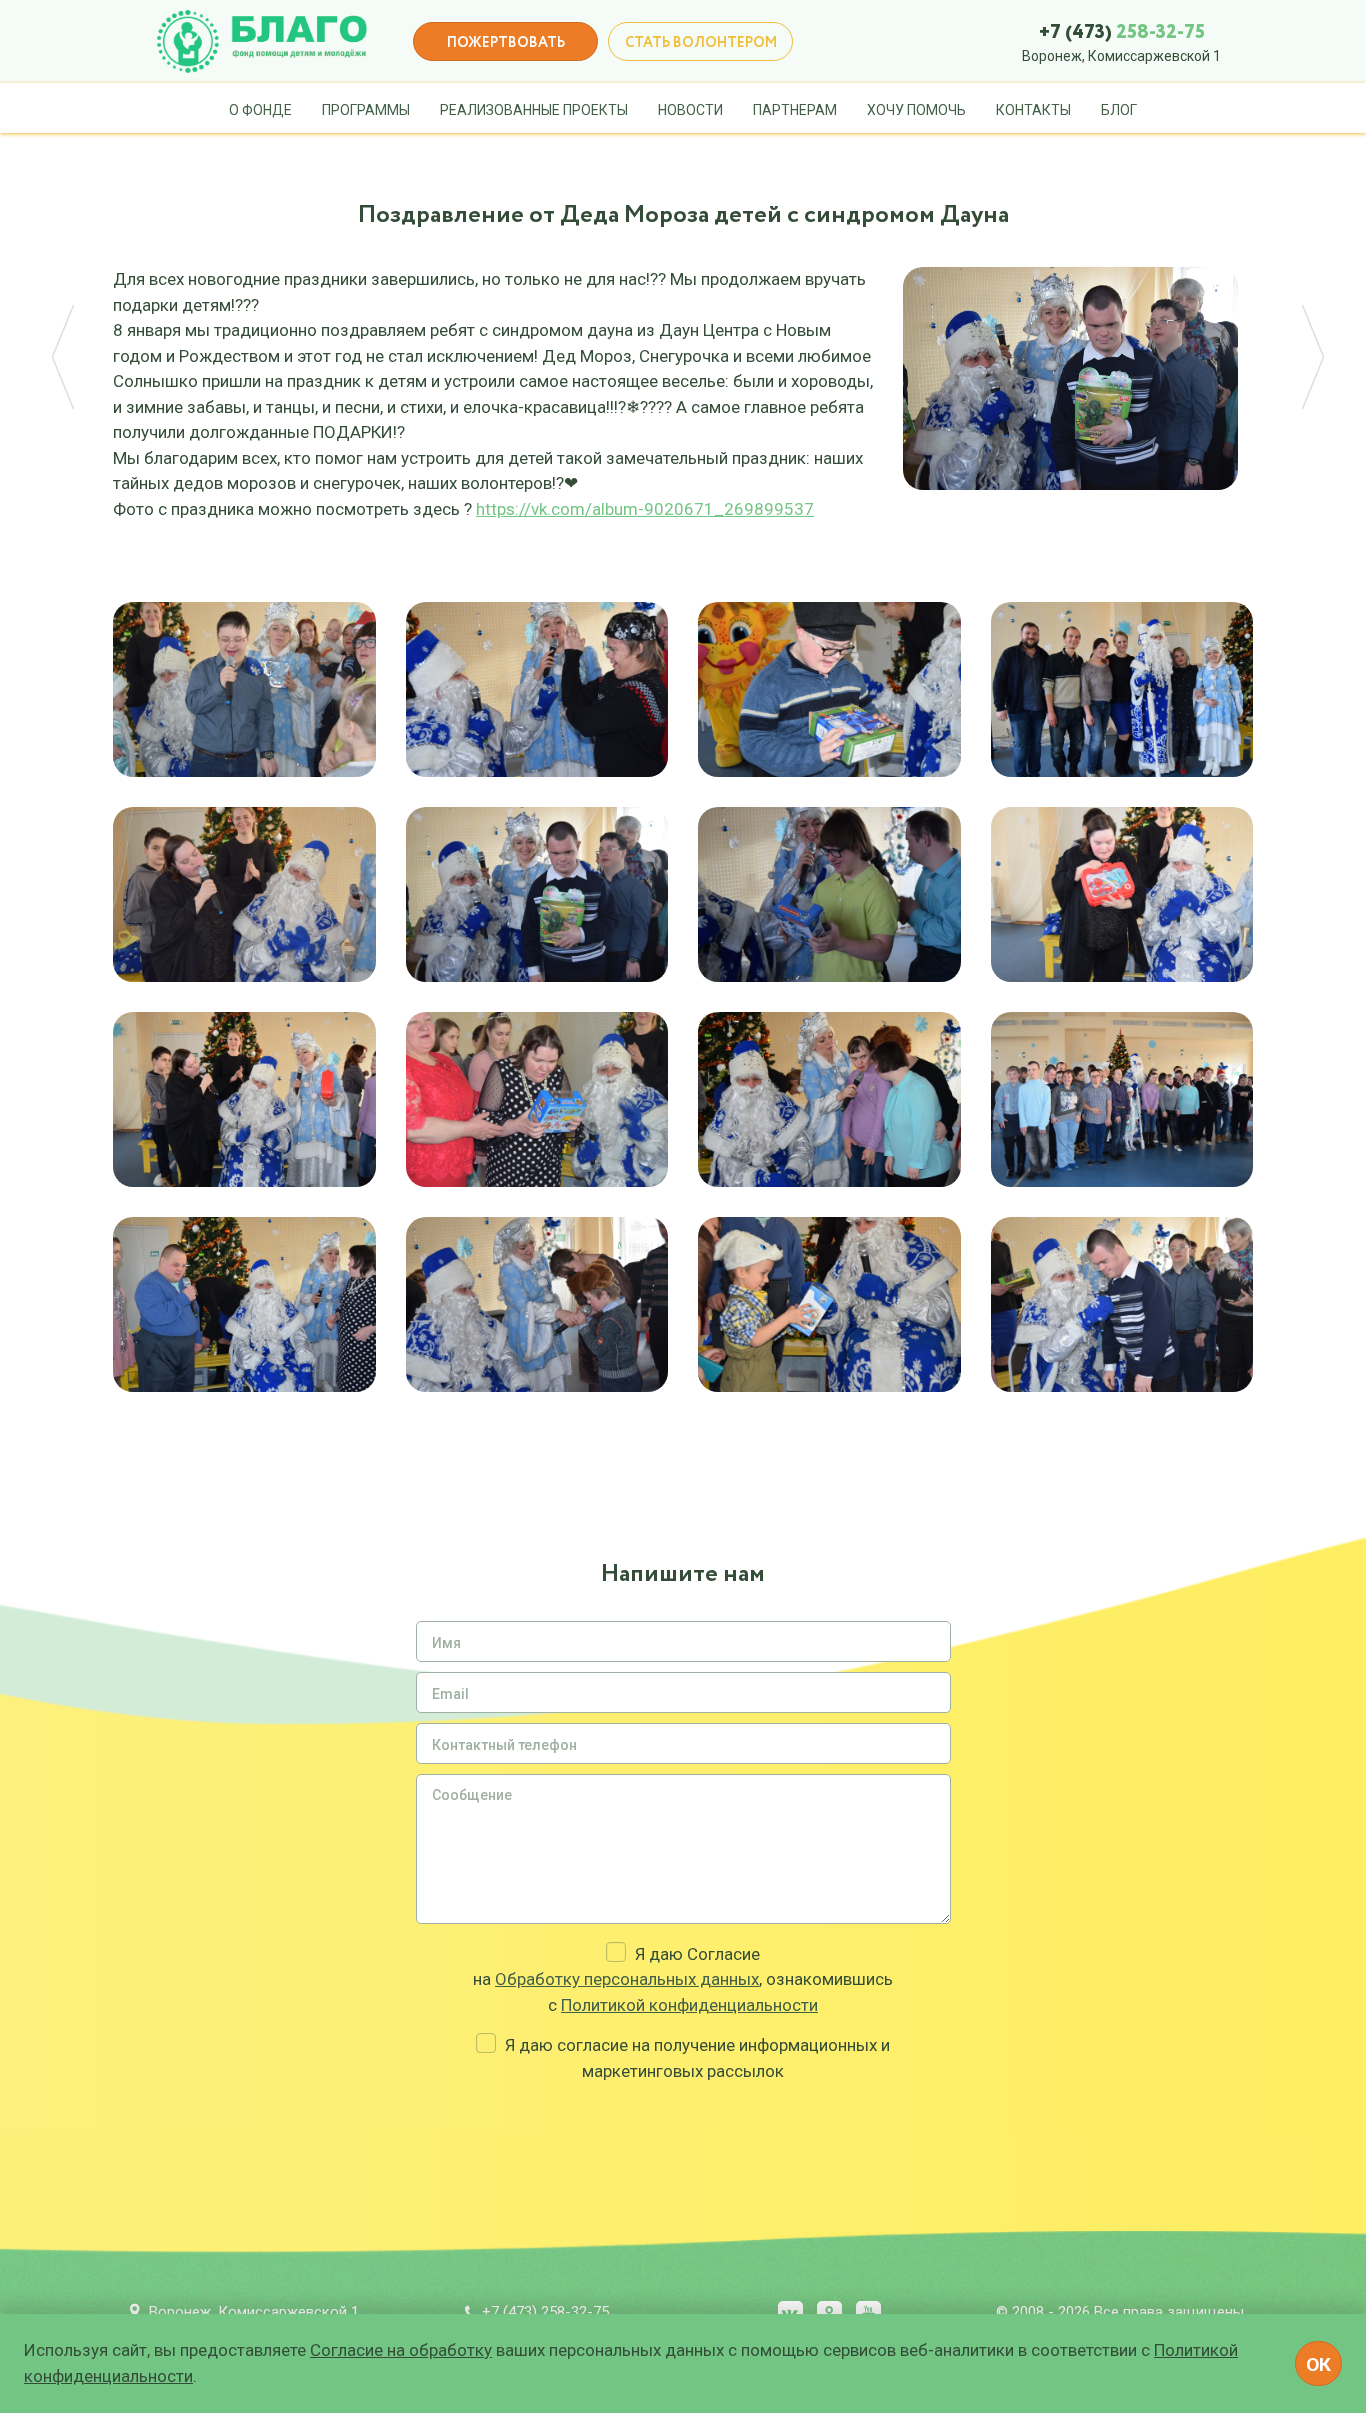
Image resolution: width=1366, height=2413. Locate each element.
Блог (1119, 110)
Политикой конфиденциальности (689, 2005)
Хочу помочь (916, 110)
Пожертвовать (506, 43)
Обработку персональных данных (627, 1979)
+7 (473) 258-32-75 (545, 2312)
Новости (690, 110)
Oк (1318, 2364)
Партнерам (795, 110)
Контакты (1033, 110)
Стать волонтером (701, 43)
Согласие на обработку (401, 2350)
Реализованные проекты (534, 110)
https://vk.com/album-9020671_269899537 (645, 509)
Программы (366, 110)
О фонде (260, 110)
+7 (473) (1122, 33)
